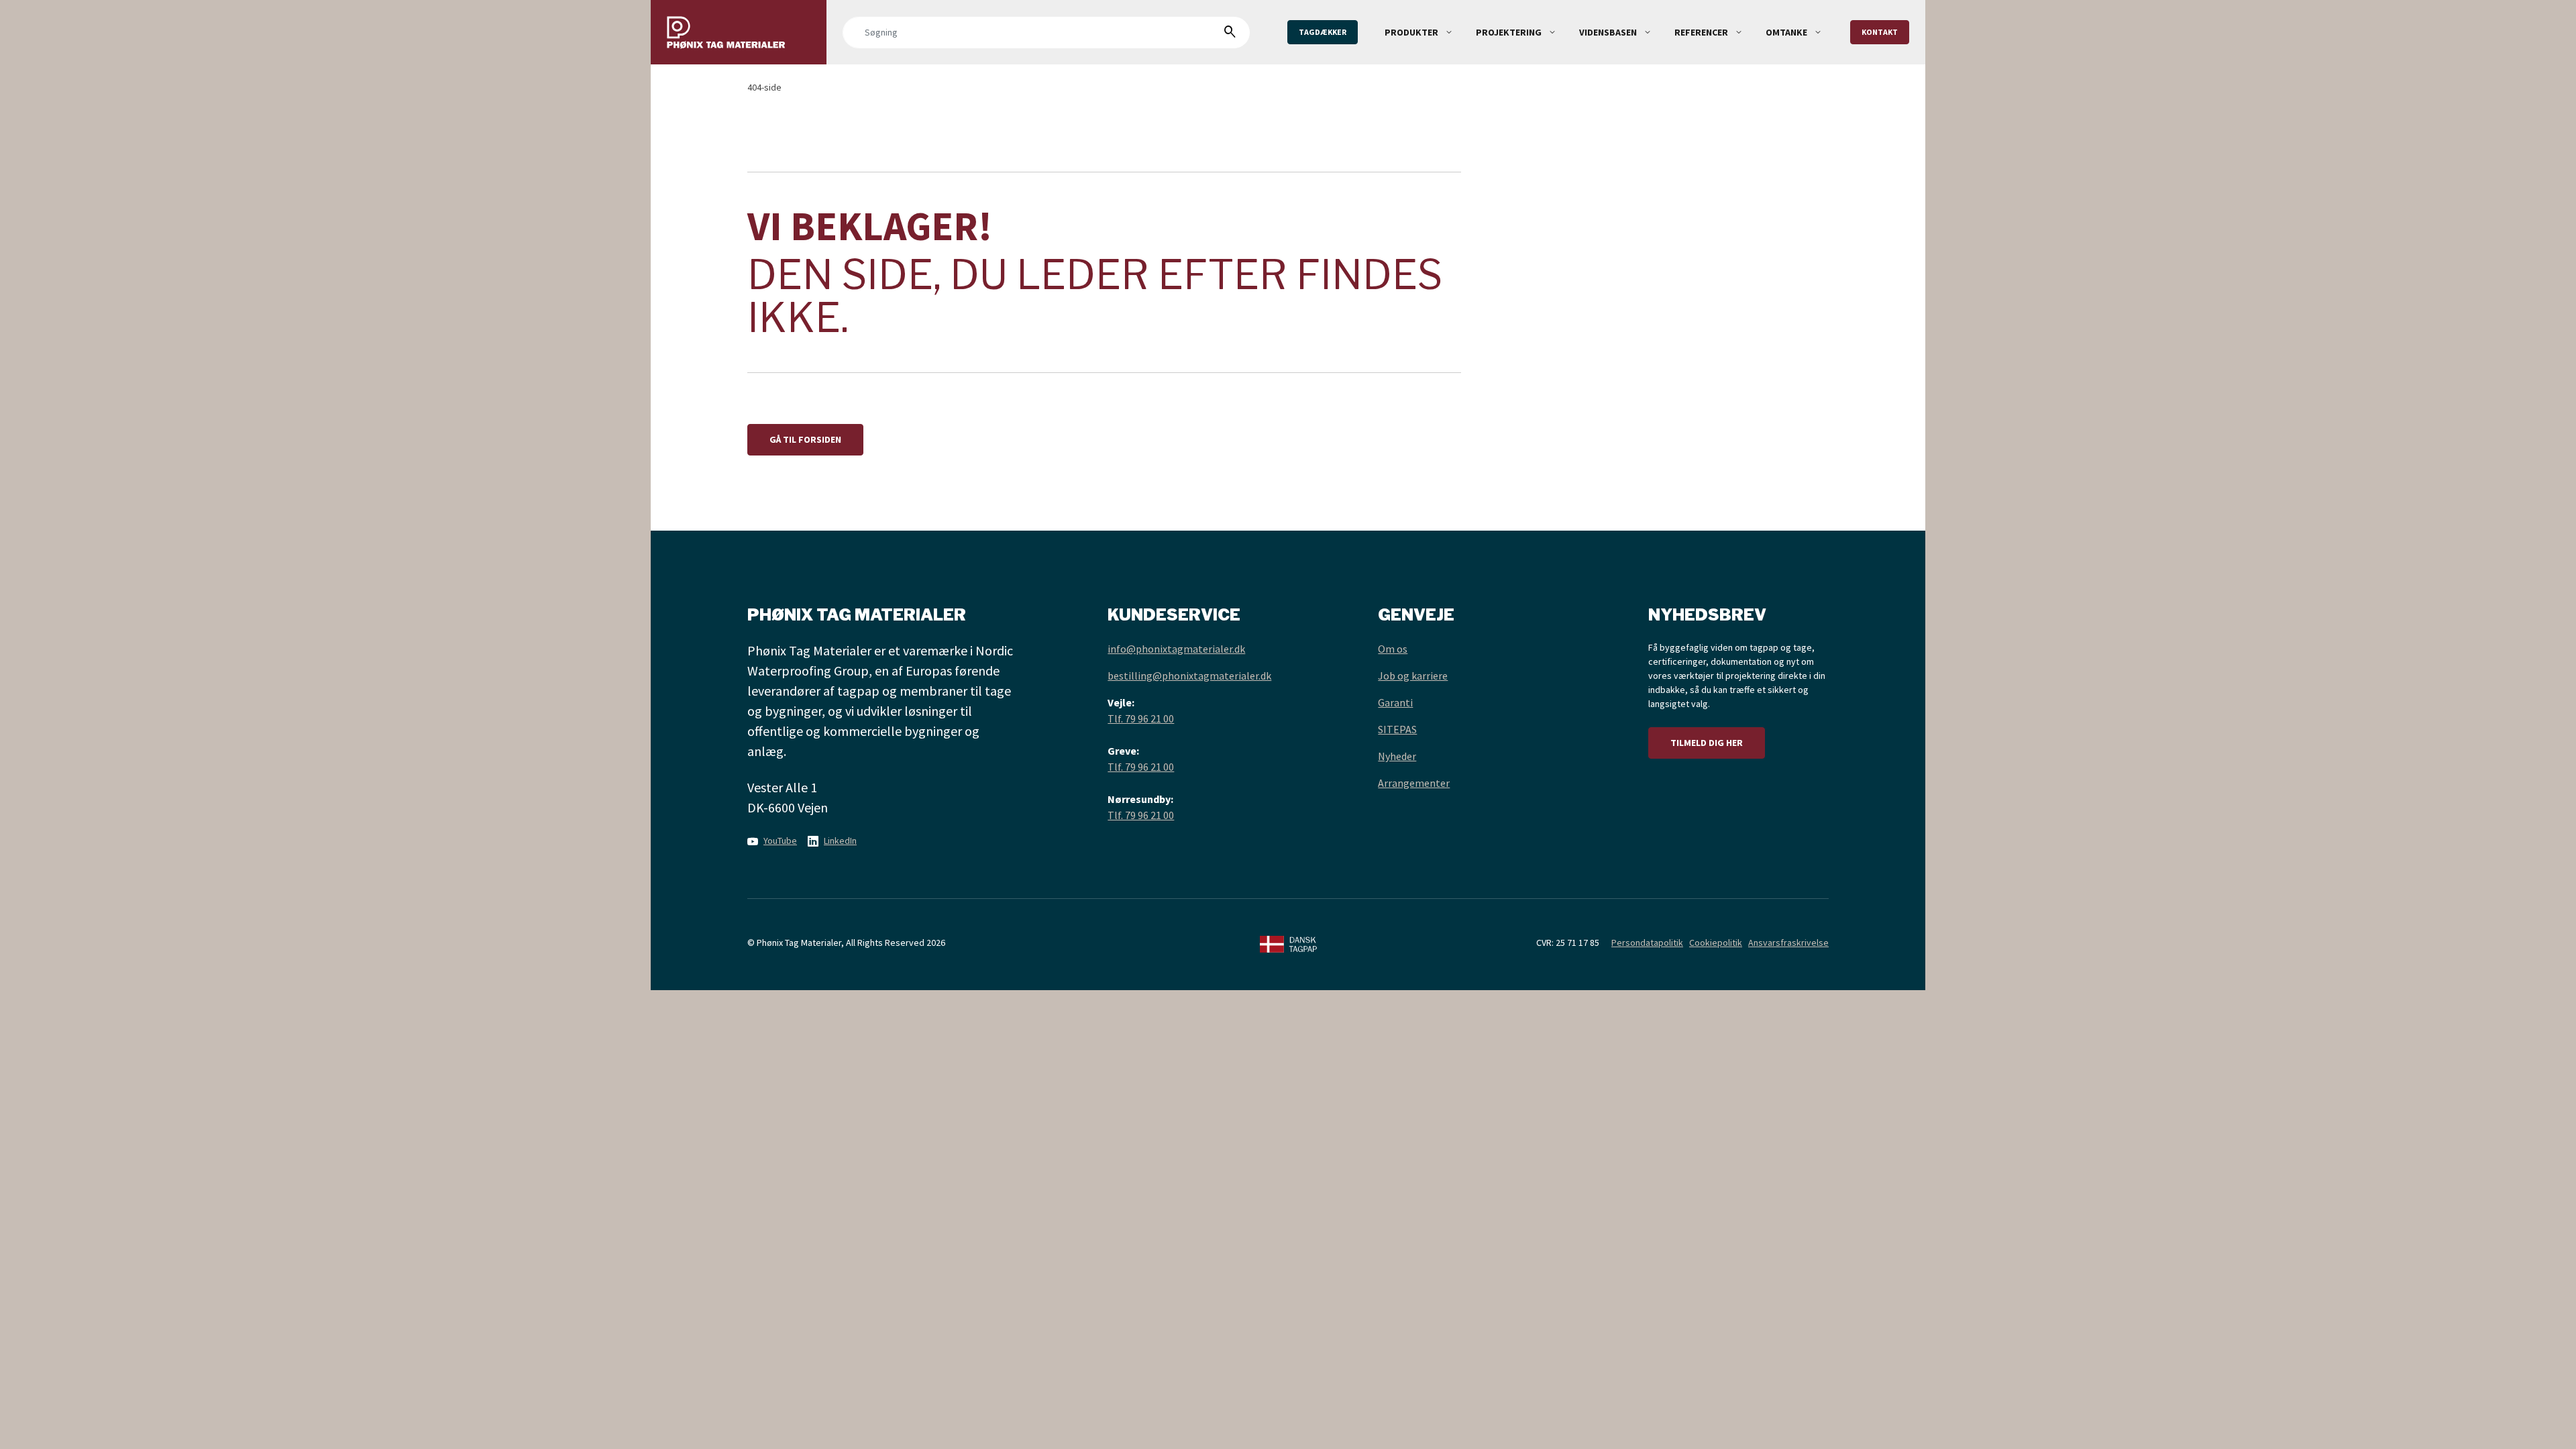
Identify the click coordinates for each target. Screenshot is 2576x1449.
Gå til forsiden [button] (805, 439)
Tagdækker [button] (1323, 32)
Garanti (1395, 702)
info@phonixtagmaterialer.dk (1176, 649)
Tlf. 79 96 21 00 (1141, 718)
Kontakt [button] (1880, 32)
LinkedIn (840, 841)
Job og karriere (1413, 676)
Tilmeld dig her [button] (1707, 743)
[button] (1449, 32)
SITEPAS (1397, 729)
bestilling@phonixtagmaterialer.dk (1189, 676)
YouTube (780, 841)
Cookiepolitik (1716, 943)
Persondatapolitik (1647, 943)
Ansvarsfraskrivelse (1788, 943)
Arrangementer (1414, 783)
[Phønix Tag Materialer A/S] (739, 32)
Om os (1393, 649)
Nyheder (1397, 756)
